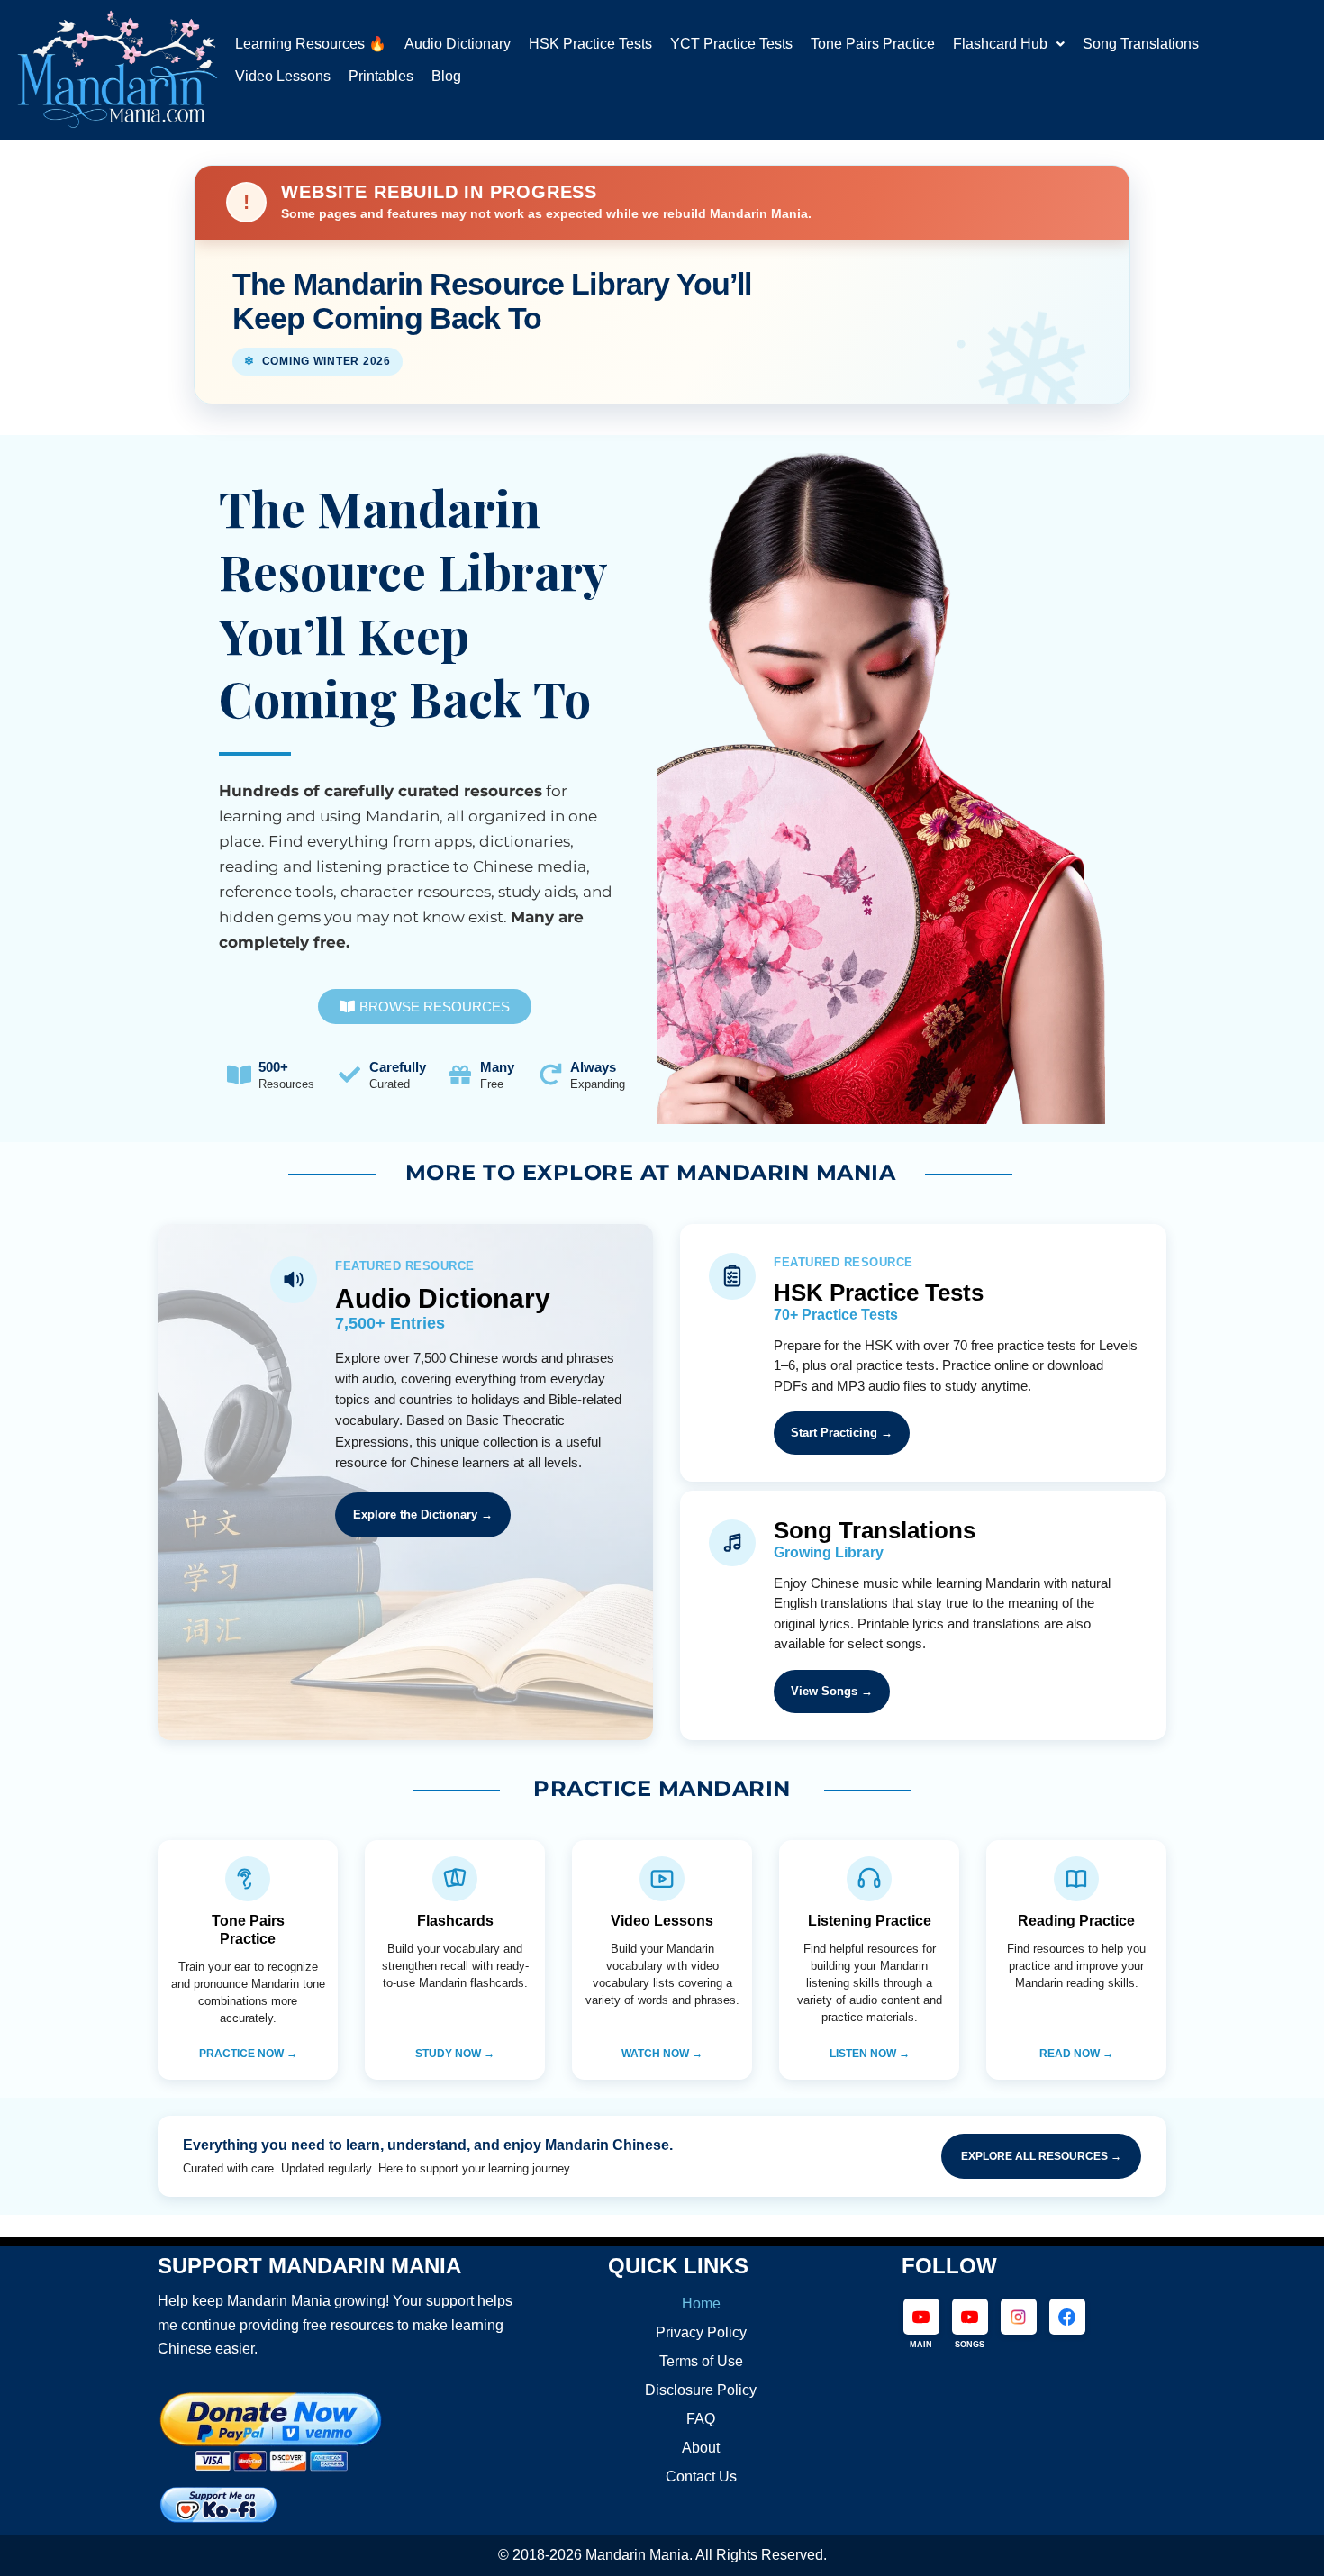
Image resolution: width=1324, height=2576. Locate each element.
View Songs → (832, 1691)
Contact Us (701, 2476)
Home (701, 2304)
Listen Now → (870, 2054)
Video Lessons (283, 77)
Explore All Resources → (1041, 2156)
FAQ (701, 2419)
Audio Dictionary (458, 44)
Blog (446, 77)
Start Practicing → (842, 1433)
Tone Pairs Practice (873, 44)
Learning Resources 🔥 (311, 44)
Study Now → (455, 2054)
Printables (381, 77)
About (701, 2448)
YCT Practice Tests (731, 44)
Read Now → (1076, 2054)
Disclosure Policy (701, 2390)
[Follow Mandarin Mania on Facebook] (1067, 2317)
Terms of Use (701, 2361)
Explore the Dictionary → (423, 1515)
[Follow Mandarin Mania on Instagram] (1019, 2317)
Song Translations (1141, 44)
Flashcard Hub (1000, 44)
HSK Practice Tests (590, 44)
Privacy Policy (701, 2332)
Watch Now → (662, 2054)
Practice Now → (248, 2054)
